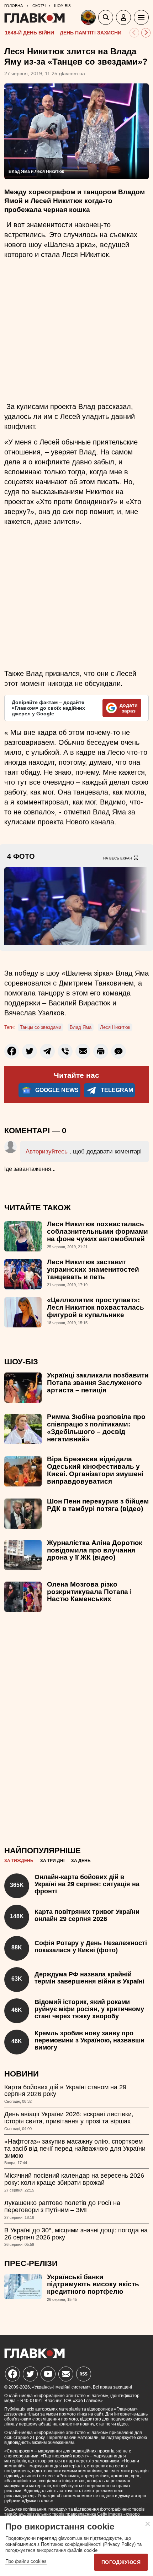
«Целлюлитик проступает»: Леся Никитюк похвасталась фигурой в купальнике (96, 1307)
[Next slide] (146, 33)
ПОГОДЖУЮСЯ (121, 2562)
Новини (22, 2074)
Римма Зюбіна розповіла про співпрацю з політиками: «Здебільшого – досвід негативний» (96, 1428)
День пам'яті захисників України (106, 33)
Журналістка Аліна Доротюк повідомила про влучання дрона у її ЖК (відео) (95, 1550)
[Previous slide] (134, 33)
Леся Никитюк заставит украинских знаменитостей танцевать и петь (93, 1269)
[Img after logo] (89, 19)
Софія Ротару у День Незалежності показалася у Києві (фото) (91, 1947)
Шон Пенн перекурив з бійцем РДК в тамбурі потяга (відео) (98, 1505)
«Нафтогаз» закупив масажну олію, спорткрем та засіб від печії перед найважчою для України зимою (75, 2149)
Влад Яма (81, 1027)
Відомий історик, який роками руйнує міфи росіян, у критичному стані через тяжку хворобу (89, 2009)
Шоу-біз (21, 1362)
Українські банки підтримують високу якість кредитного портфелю (93, 2284)
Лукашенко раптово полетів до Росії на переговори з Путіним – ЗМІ (62, 2206)
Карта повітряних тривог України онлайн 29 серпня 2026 (87, 1915)
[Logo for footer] (35, 2356)
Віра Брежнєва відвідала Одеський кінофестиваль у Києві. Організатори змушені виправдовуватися (95, 1470)
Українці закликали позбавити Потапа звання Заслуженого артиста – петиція (98, 1383)
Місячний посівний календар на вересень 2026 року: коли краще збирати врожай (74, 2179)
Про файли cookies (26, 2561)
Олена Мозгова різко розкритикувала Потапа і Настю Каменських (89, 1592)
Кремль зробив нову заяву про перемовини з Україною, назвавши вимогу (89, 2040)
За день (81, 1861)
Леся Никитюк (115, 1027)
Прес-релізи (31, 2263)
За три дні (52, 1861)
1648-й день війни (30, 33)
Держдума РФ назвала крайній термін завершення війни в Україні (89, 1978)
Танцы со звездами (41, 1027)
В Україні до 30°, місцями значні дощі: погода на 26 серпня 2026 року (76, 2234)
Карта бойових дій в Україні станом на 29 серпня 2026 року (65, 2091)
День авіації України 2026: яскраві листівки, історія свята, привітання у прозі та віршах (69, 2118)
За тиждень (19, 1861)
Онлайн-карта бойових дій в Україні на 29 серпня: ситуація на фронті (87, 1884)
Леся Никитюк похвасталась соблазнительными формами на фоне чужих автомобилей (97, 1231)
